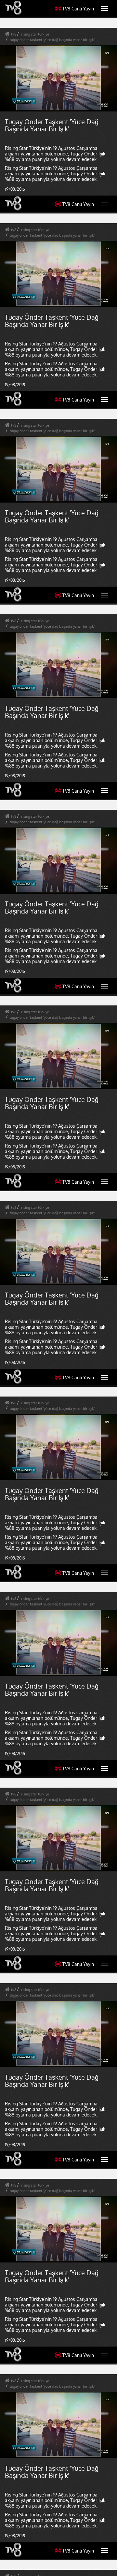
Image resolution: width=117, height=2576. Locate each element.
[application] (58, 1288)
